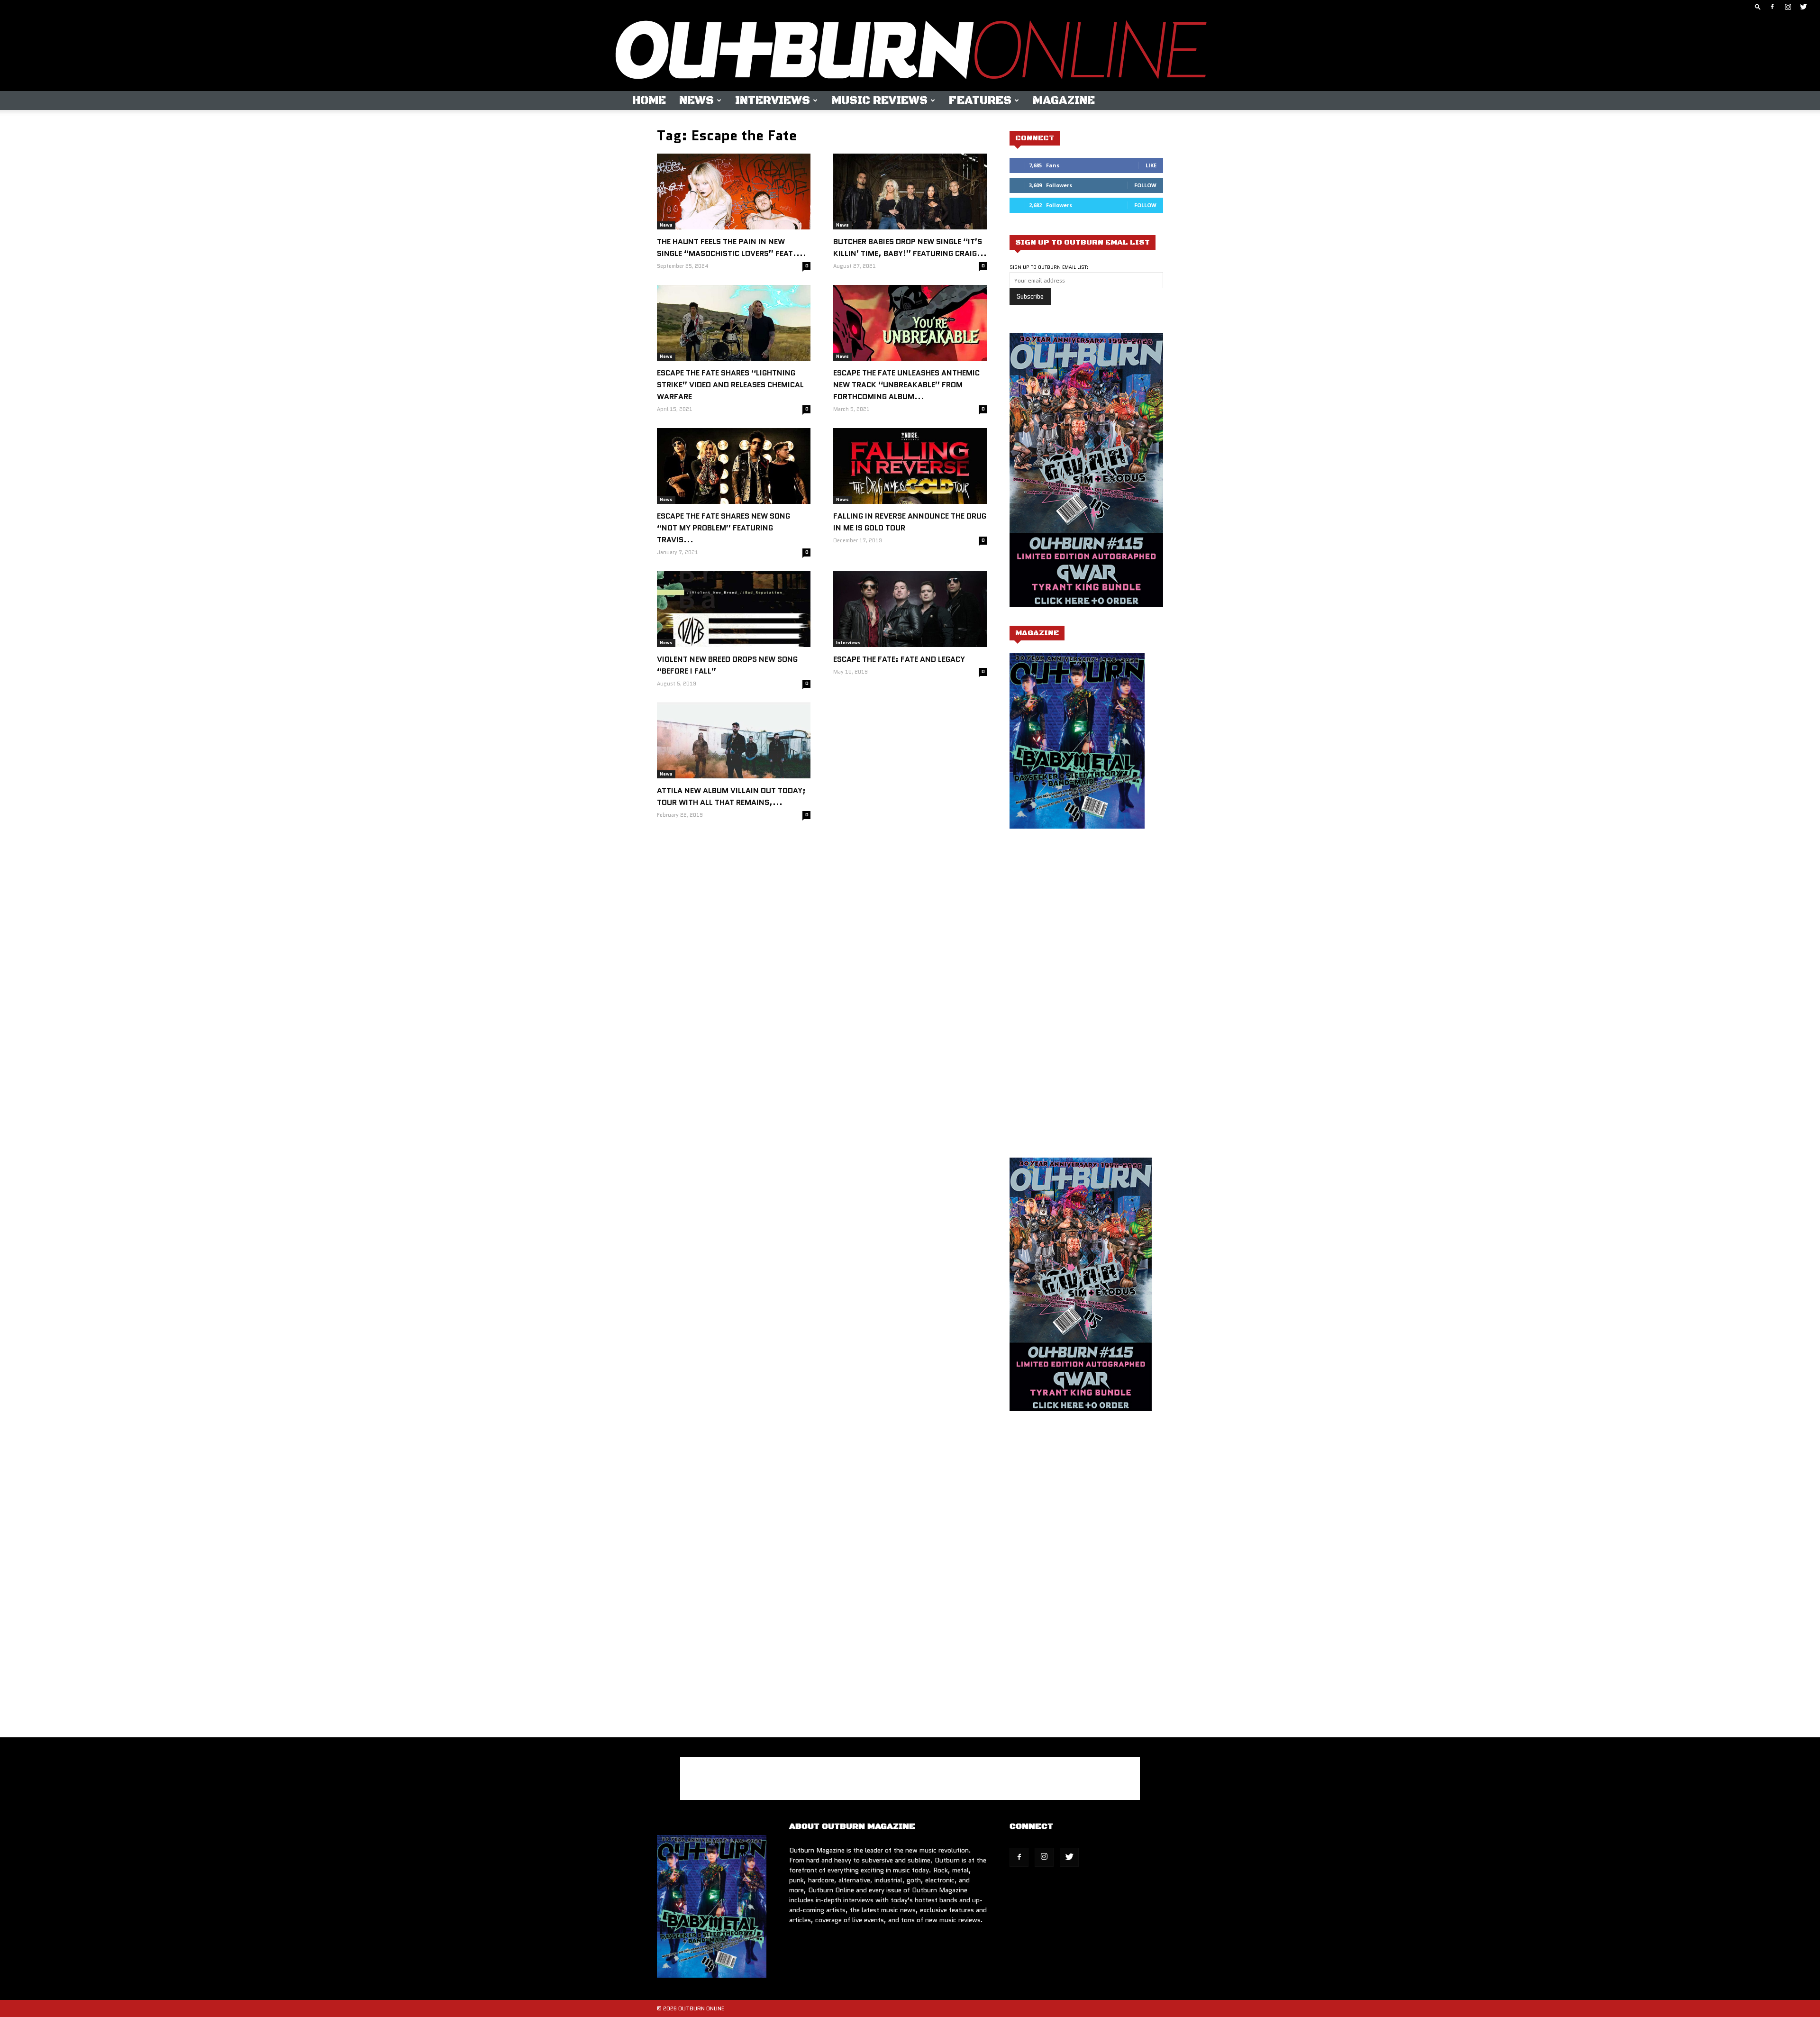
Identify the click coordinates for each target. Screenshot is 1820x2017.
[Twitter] (1803, 7)
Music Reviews (879, 100)
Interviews (773, 100)
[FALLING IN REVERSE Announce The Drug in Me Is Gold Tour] (910, 466)
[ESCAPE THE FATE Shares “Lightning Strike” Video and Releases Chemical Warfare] (734, 323)
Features (980, 100)
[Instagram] (1788, 7)
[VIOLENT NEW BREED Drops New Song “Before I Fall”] (734, 609)
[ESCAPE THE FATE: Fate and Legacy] (910, 609)
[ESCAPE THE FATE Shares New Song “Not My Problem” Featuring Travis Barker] (734, 466)
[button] (1758, 6)
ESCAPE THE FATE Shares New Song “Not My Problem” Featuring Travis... (723, 528)
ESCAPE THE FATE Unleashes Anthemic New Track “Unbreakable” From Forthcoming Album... (906, 385)
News (696, 100)
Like (1151, 165)
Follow (1145, 185)
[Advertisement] (1089, 931)
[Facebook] (1772, 7)
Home (649, 100)
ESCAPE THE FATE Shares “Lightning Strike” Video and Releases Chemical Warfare (730, 385)
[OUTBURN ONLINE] (910, 52)
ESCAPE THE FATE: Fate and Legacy (899, 659)
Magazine (1064, 100)
